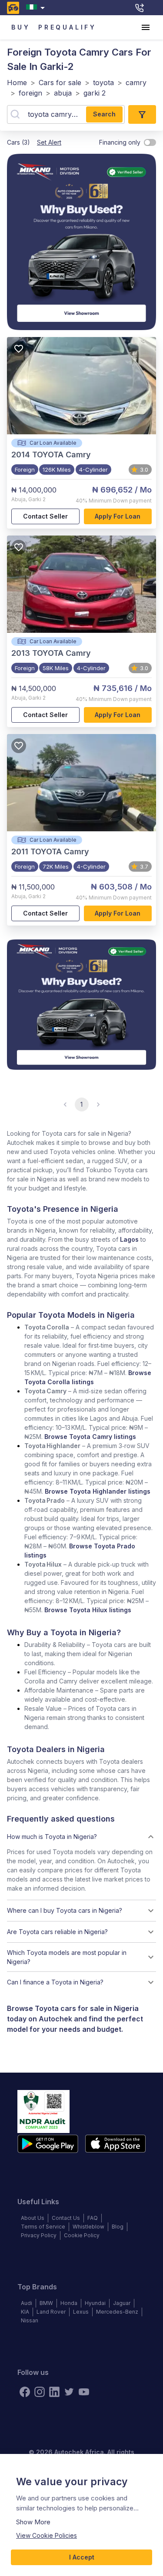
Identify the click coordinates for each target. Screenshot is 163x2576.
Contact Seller (45, 516)
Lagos (129, 1239)
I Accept (82, 2557)
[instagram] (40, 2392)
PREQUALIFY (67, 27)
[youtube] (84, 2392)
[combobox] (37, 8)
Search (104, 114)
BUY (21, 27)
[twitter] (69, 2392)
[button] (81, 1837)
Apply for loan (118, 516)
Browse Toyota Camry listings (90, 1437)
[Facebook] (25, 2392)
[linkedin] (54, 2392)
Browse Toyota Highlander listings (98, 1491)
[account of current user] (146, 27)
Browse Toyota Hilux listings (88, 1610)
